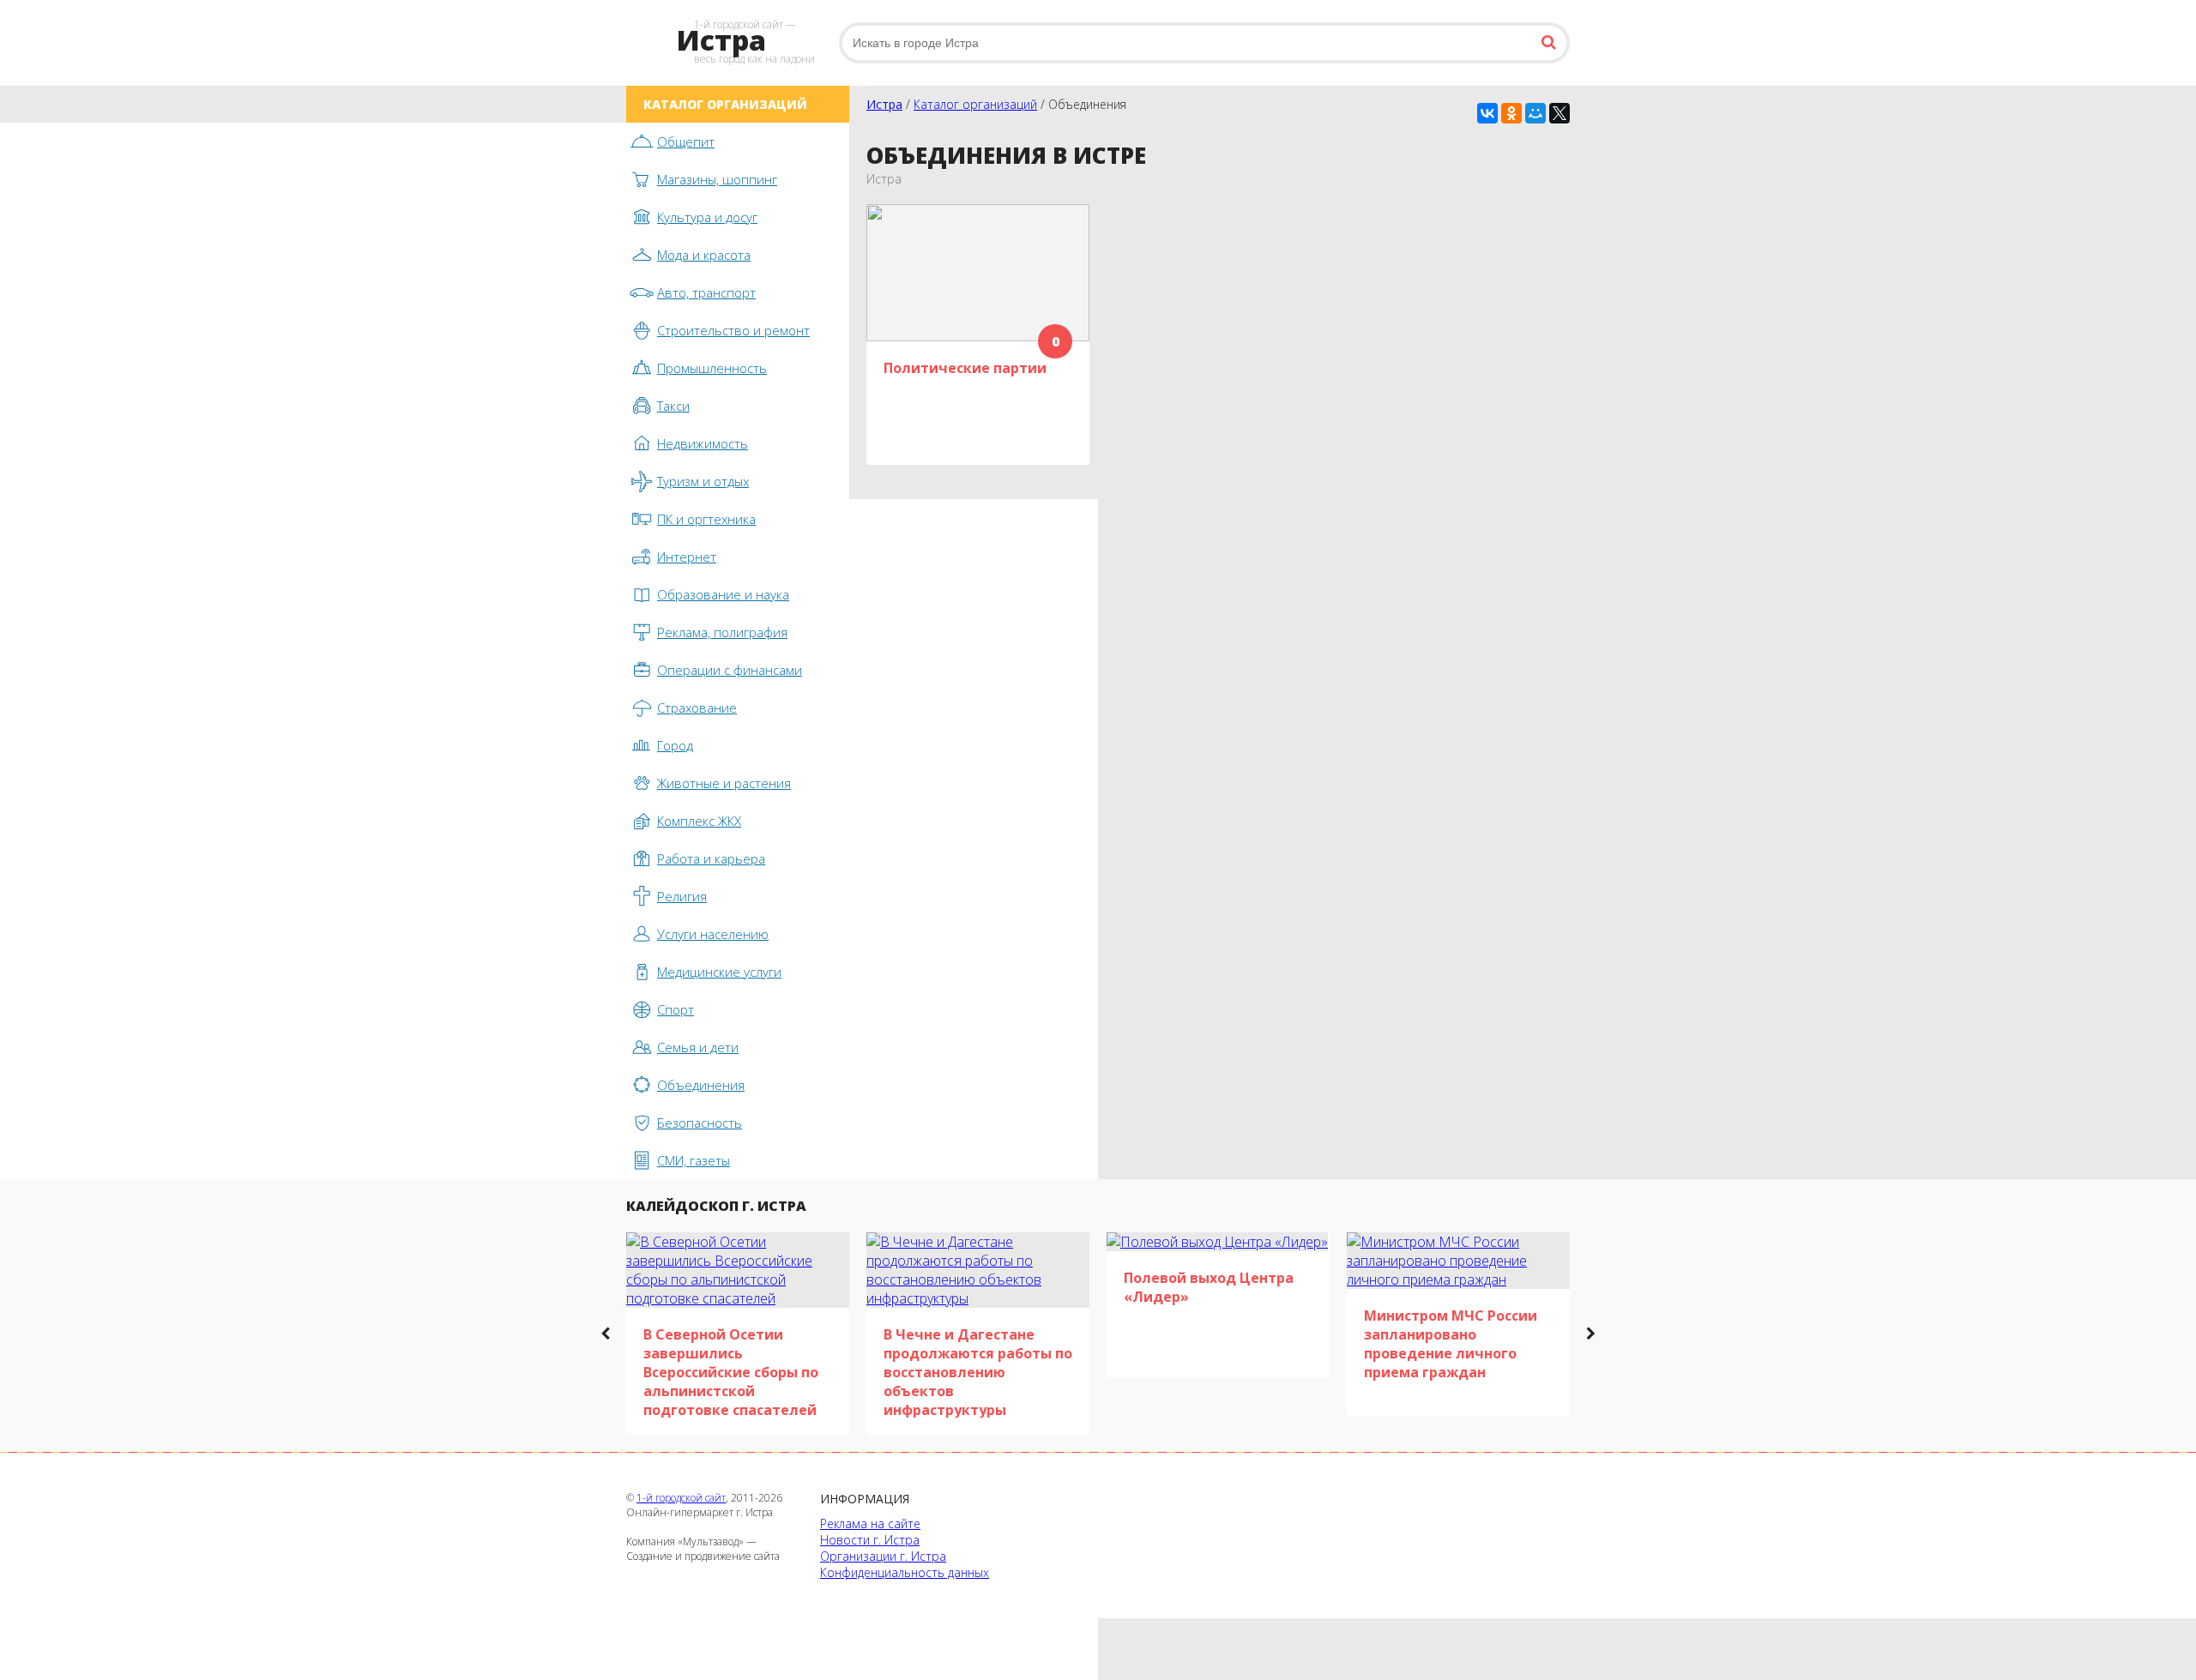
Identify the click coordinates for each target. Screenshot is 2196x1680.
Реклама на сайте (870, 1523)
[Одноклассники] (1511, 113)
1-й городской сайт (681, 1498)
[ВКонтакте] (1487, 113)
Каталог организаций (975, 104)
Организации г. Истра (883, 1556)
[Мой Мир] (1535, 113)
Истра (884, 104)
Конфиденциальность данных (905, 1572)
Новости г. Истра (870, 1540)
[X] (1560, 113)
